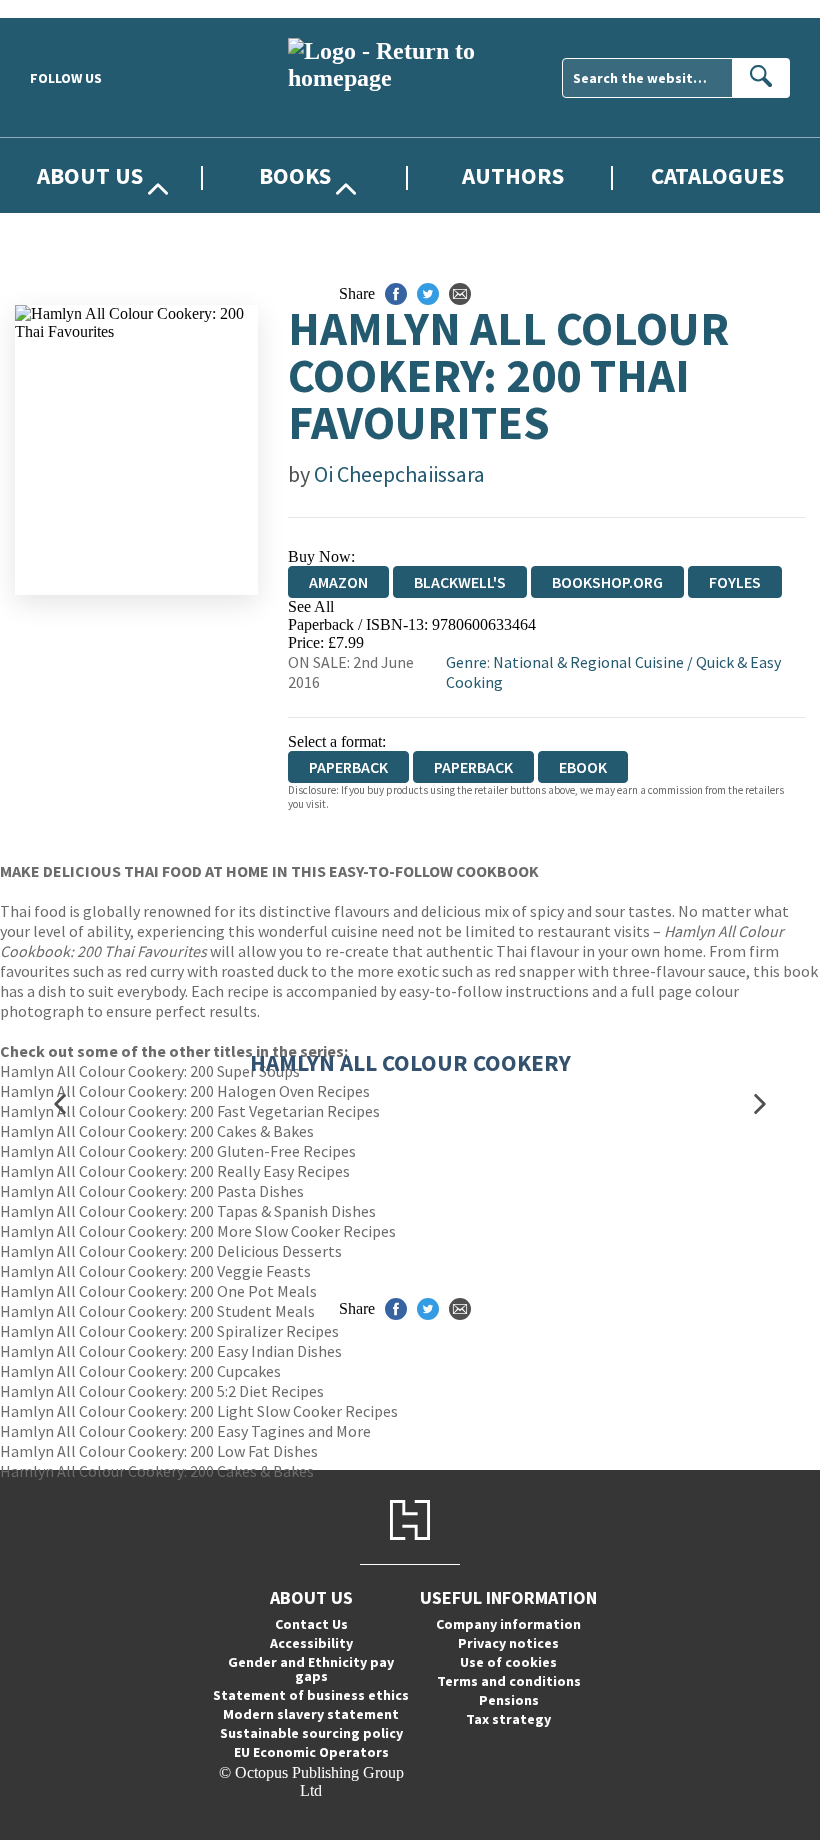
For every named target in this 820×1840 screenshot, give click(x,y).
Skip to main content (65, 8)
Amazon (338, 582)
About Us (90, 175)
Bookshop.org (607, 582)
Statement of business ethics (311, 1695)
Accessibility (311, 1643)
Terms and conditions (509, 1681)
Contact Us (311, 1624)
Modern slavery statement (311, 1714)
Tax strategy (508, 1719)
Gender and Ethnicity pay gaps (311, 1669)
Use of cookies (508, 1662)
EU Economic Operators (311, 1752)
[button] (60, 1104)
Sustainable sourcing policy (311, 1733)
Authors (513, 175)
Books (295, 175)
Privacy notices (508, 1643)
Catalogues (717, 175)
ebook (583, 767)
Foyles (735, 582)
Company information (508, 1624)
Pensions (509, 1700)
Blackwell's (460, 582)
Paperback (473, 767)
